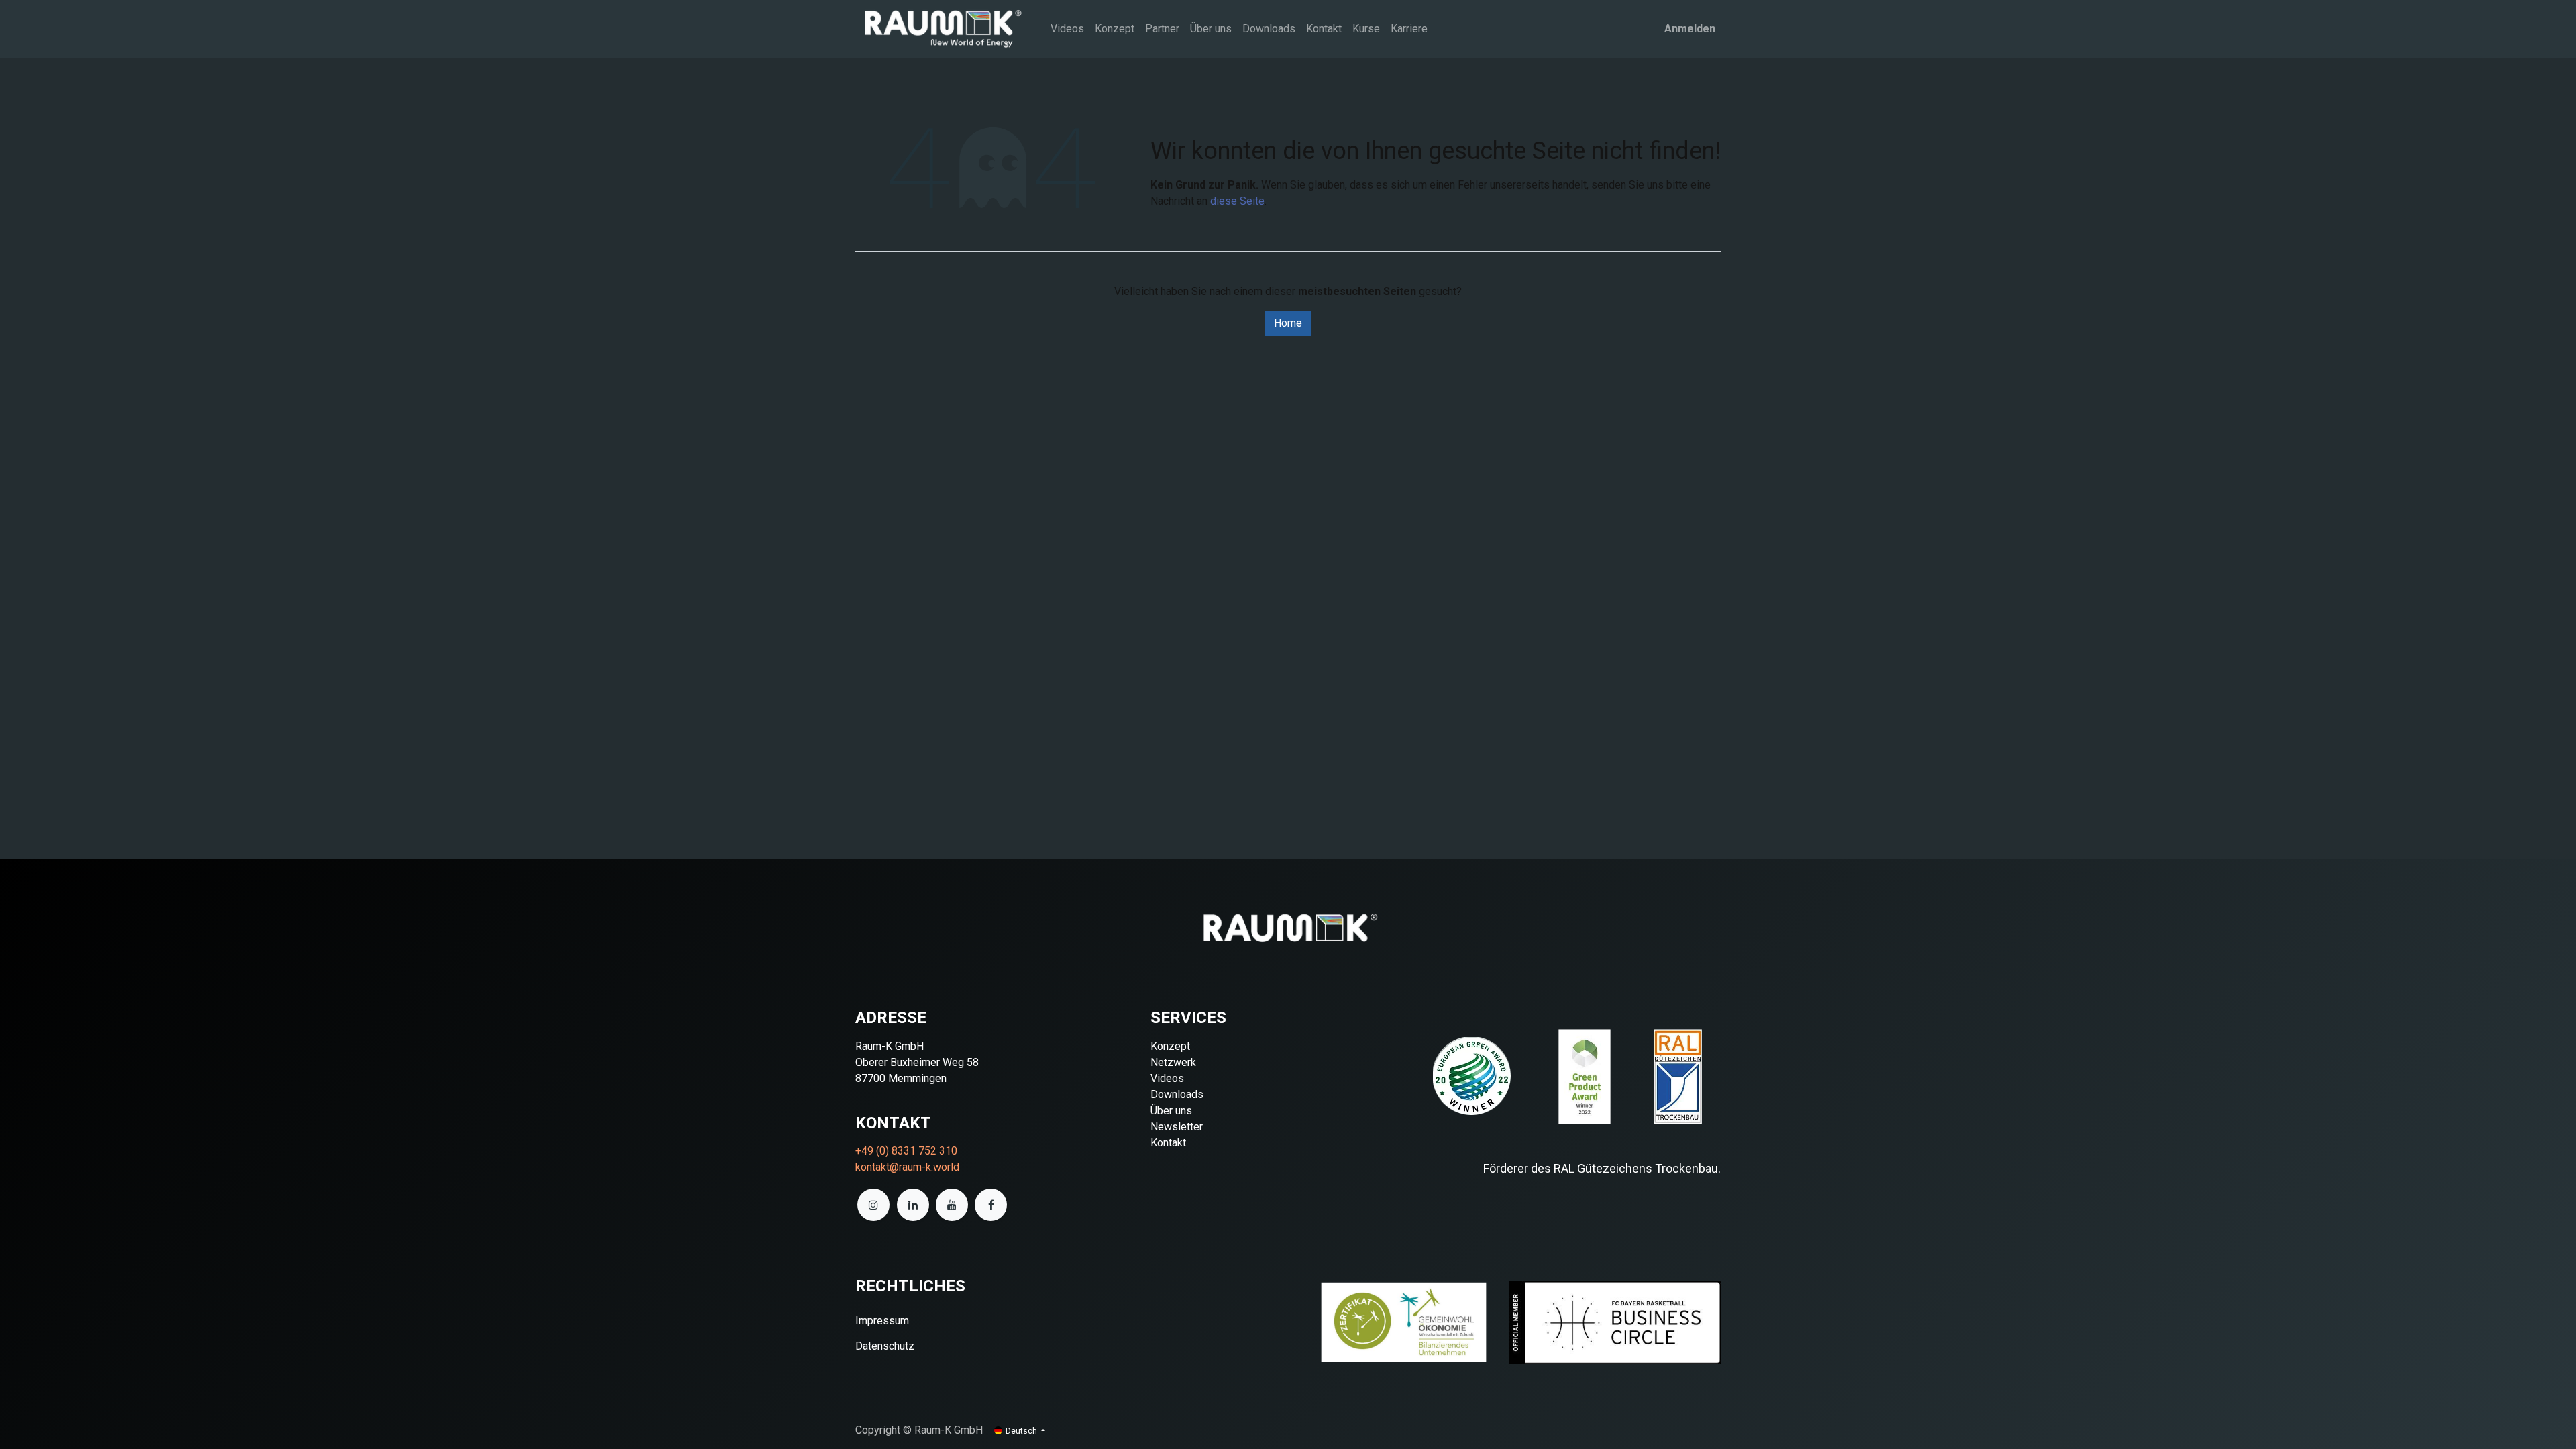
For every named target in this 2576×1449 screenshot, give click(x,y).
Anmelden (1690, 29)
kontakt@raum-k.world (907, 1167)
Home (1288, 323)
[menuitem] (1067, 29)
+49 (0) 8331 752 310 (906, 1151)
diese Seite (1237, 201)
